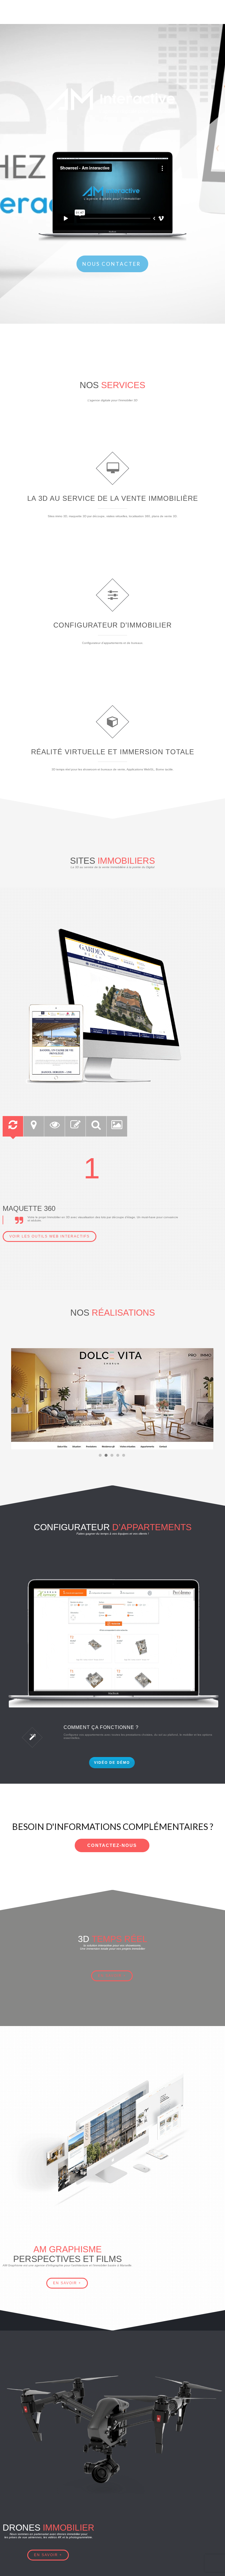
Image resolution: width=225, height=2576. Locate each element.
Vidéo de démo (112, 1763)
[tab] (13, 1126)
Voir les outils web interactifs (50, 1236)
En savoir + (112, 1976)
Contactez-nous (112, 1845)
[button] (100, 1456)
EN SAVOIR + (67, 2283)
